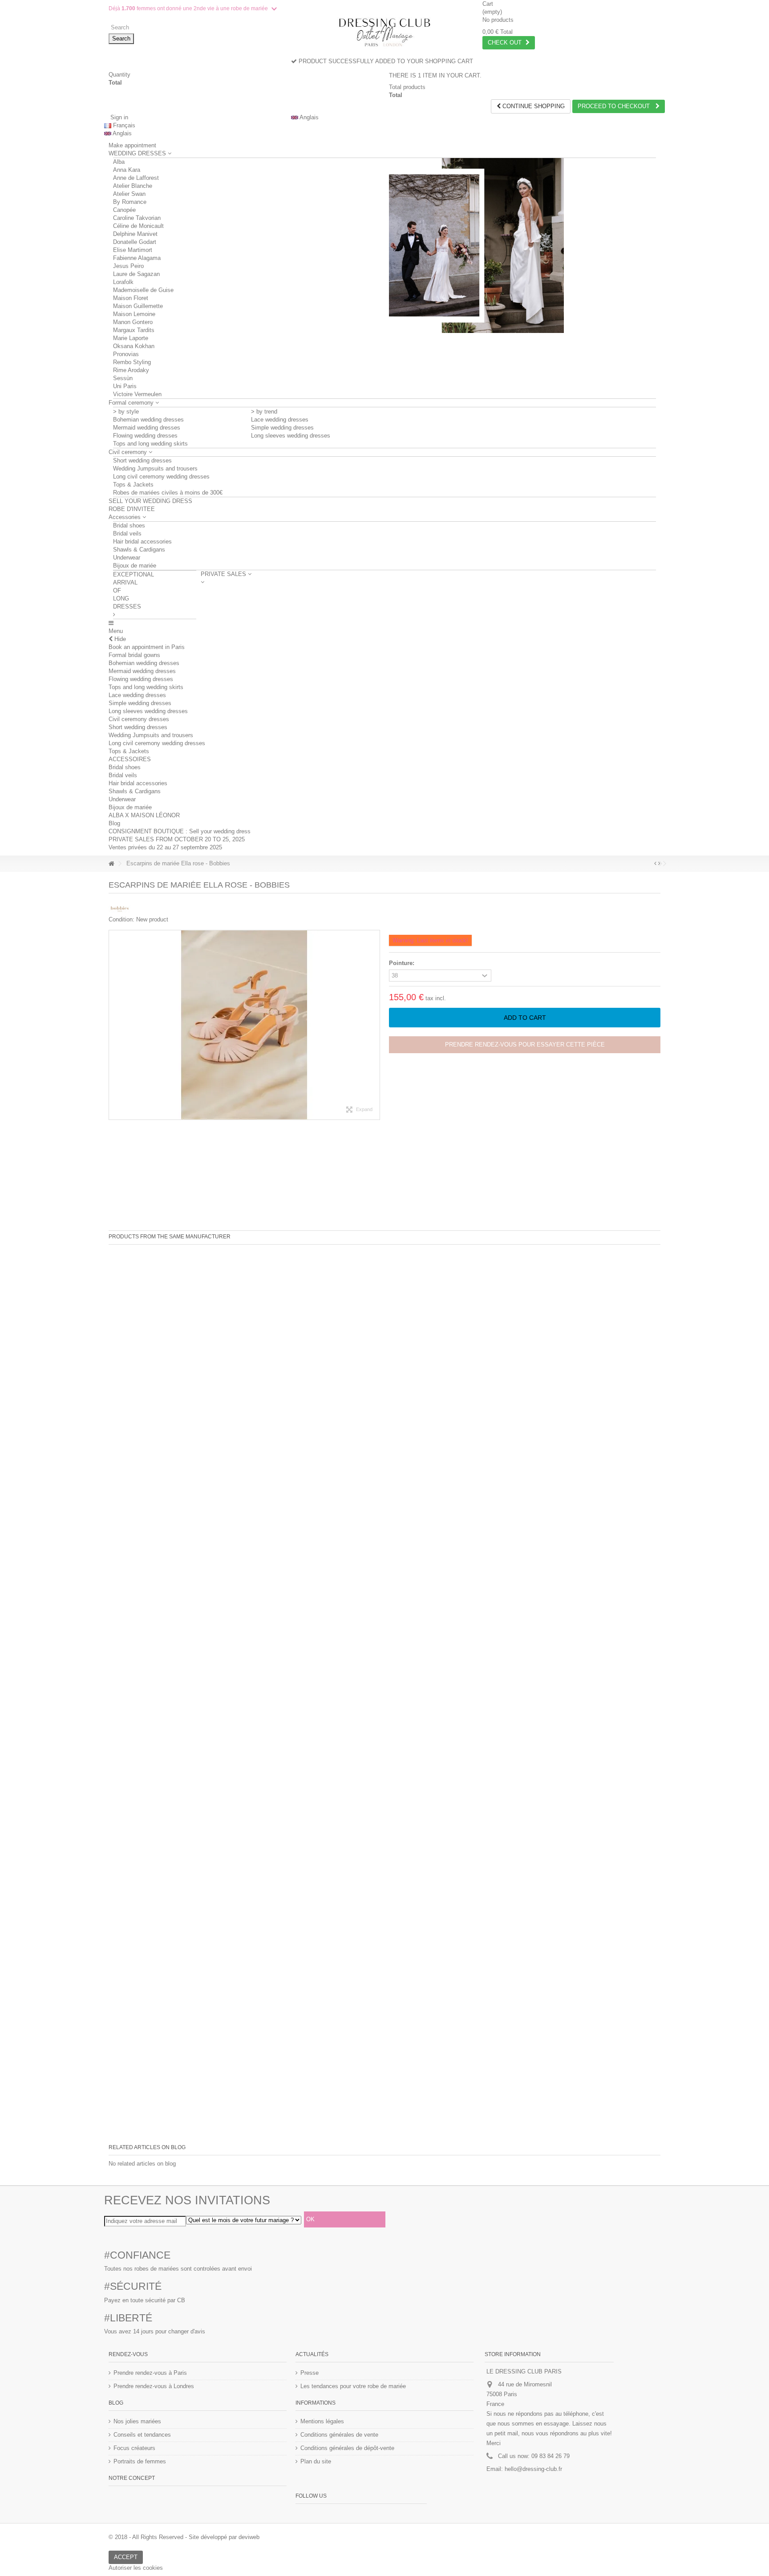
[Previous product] (655, 864)
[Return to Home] (111, 864)
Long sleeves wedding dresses (291, 436)
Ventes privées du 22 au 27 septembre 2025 (165, 847)
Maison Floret (131, 298)
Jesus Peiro (128, 266)
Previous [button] (113, 1025)
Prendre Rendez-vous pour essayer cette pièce (525, 1045)
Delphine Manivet (135, 234)
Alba (119, 162)
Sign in (118, 117)
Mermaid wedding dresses (147, 428)
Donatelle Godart (135, 242)
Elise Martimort (133, 250)
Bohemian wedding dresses (148, 420)
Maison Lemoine (134, 314)
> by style (126, 412)
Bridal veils (127, 533)
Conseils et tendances (142, 2435)
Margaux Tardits (134, 330)
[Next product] (659, 864)
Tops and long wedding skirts (150, 444)
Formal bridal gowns (134, 655)
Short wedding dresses (142, 460)
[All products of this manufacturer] (120, 909)
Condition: (121, 919)
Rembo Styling (132, 362)
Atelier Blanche (133, 186)
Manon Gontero (133, 322)
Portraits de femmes (140, 2461)
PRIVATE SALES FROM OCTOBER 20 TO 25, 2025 (177, 839)
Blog (114, 823)
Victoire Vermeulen (137, 394)
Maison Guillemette (138, 306)
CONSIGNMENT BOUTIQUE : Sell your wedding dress (180, 831)
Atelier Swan (129, 194)
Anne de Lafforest (136, 178)
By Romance (130, 202)
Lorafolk (123, 282)
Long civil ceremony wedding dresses (161, 477)
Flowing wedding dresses (145, 436)
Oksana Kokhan (134, 346)
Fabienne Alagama (137, 258)
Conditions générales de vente (339, 2435)
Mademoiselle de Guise (143, 290)
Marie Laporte (131, 338)
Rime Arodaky (131, 370)
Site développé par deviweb (224, 2537)
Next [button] (375, 1025)
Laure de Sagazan (136, 274)
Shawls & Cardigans (139, 550)
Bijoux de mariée (135, 566)
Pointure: (403, 963)
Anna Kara (127, 170)
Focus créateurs (134, 2448)
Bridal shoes (129, 525)
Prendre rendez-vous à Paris (150, 2373)
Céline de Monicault (138, 226)
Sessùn (123, 378)
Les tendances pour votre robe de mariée (353, 2386)
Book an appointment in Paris (147, 647)
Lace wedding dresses (280, 420)
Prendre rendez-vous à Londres (154, 2386)
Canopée (124, 210)
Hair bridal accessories (142, 542)
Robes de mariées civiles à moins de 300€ (168, 493)
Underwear (127, 558)
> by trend (264, 412)
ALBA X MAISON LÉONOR (144, 815)
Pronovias (126, 354)
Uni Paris (125, 386)
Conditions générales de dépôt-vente (347, 2448)
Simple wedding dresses (282, 428)
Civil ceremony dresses (139, 719)
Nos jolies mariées (137, 2421)
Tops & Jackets (133, 485)
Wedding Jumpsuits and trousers (155, 469)
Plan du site (316, 2461)
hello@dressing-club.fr (533, 2469)
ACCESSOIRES (130, 759)
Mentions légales (322, 2421)
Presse (310, 2373)
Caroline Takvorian (137, 218)
